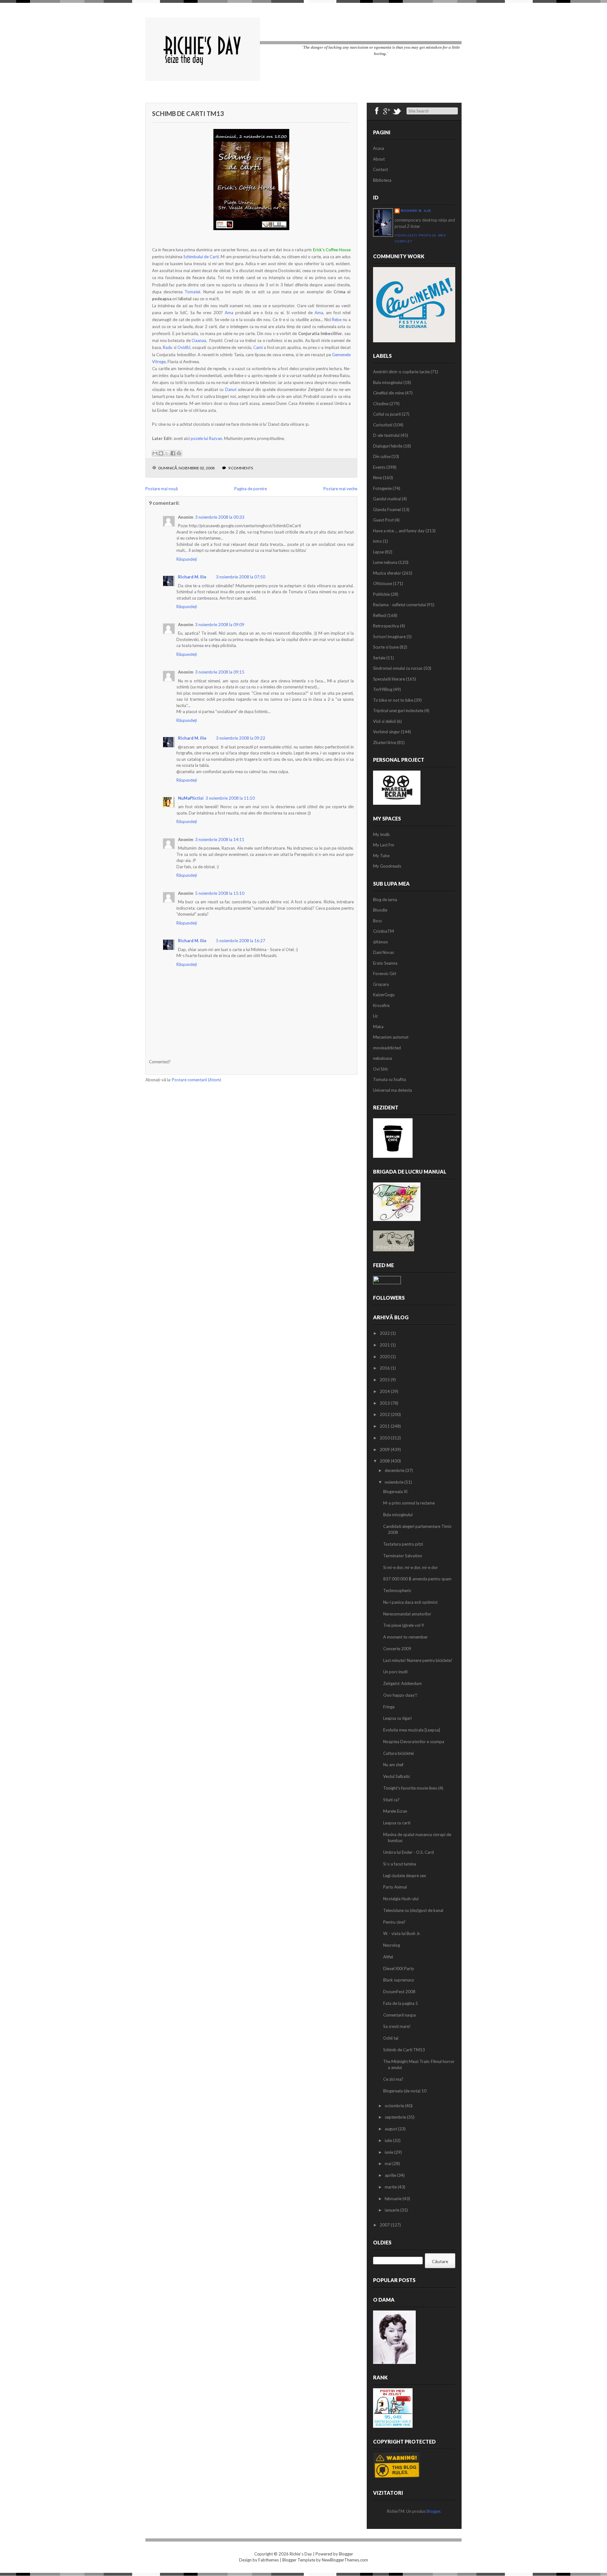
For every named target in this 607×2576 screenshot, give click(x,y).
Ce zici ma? (393, 2079)
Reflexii (380, 615)
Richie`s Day (301, 2554)
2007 (385, 2225)
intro (377, 541)
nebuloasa (383, 1058)
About (379, 159)
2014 (385, 1391)
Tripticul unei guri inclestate (398, 711)
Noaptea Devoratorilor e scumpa (414, 1742)
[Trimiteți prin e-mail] (155, 453)
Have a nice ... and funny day (399, 531)
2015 (385, 1380)
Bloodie (380, 910)
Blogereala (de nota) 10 (405, 2091)
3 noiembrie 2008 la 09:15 (220, 672)
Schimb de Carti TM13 (188, 113)
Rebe (337, 320)
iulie (389, 2140)
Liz (375, 1016)
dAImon (380, 942)
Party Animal (395, 1887)
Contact (380, 169)
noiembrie (395, 1482)
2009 (385, 1450)
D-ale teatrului (386, 435)
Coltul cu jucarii (387, 414)
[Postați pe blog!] (161, 453)
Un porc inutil (395, 1672)
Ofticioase (383, 583)
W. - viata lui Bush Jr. (402, 1933)
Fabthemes (269, 2560)
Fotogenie (382, 488)
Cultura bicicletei (399, 1753)
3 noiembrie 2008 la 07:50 (241, 577)
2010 (385, 1438)
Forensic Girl (385, 974)
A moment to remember (405, 1637)
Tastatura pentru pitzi (403, 1544)
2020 (385, 1357)
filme (377, 478)
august (391, 2129)
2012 (385, 1414)
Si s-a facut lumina (400, 1864)
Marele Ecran (395, 1811)
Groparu (381, 984)
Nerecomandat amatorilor (407, 1614)
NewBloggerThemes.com (345, 2560)
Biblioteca (382, 180)
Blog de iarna (385, 900)
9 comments (241, 468)
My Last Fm (384, 845)
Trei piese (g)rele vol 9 (404, 1625)
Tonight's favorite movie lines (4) (413, 1788)
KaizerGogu (384, 995)
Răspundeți (187, 559)
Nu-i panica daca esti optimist (410, 1602)
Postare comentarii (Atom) (196, 1080)
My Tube (381, 856)
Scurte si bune (386, 647)
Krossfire (381, 1005)
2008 (385, 1461)
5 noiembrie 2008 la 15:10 (220, 893)
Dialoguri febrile (388, 446)
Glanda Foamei (387, 510)
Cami (258, 347)
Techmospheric (397, 1590)
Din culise (382, 456)
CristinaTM (383, 931)
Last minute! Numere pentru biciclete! (418, 1660)
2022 (385, 1333)
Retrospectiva (386, 626)
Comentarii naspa (399, 2015)
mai (389, 2164)
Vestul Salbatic (397, 1776)
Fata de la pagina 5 (401, 2003)
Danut (231, 389)
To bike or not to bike (393, 700)
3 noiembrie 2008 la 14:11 (220, 839)
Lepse (378, 552)
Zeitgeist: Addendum (402, 1683)
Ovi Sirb (380, 1069)
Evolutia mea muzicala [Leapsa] (412, 1730)
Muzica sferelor (387, 573)
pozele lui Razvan (206, 438)
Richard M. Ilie (192, 577)
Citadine (381, 404)
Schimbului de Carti (201, 257)
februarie (394, 2199)
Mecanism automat (391, 1037)
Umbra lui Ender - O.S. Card (408, 1852)
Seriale (379, 658)
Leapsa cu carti (397, 1823)
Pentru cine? (394, 1922)
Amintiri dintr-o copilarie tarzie (401, 372)
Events (379, 467)
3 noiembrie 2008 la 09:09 (220, 625)
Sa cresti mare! (397, 2026)
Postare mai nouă (162, 489)
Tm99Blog (383, 689)
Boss (377, 921)
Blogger (433, 2511)
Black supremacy (399, 1980)
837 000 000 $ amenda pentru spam (417, 1579)
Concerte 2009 (397, 1649)
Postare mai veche (340, 489)
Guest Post (383, 520)
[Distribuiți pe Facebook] (173, 453)
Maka (378, 1027)
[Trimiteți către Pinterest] (179, 453)
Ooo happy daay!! (400, 1695)
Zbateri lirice (385, 742)
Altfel (388, 1957)
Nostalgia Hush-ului (401, 1899)
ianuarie (392, 2210)
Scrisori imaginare (389, 637)
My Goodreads (387, 866)
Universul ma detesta (392, 1090)
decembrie (395, 1470)
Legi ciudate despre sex (405, 1876)
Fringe (389, 1707)
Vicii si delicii (384, 721)
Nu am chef (393, 1765)
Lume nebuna (385, 562)
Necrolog (392, 1945)
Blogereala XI (395, 1492)
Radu (168, 347)
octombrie (395, 2106)
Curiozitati (383, 425)
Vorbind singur (386, 732)
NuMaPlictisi (191, 798)
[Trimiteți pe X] (167, 453)
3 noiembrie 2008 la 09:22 (241, 738)
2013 (385, 1403)
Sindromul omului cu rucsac (398, 668)
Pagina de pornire (251, 489)
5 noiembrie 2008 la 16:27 (241, 941)
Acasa (379, 148)
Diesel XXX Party (399, 1969)
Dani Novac (384, 952)
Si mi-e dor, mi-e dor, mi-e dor (411, 1567)
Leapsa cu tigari (397, 1718)
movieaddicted (387, 1048)
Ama (230, 313)
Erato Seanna (385, 963)
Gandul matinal (387, 499)
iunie (389, 2152)
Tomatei (192, 292)
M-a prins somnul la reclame (409, 1503)
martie (391, 2187)
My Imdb (381, 834)
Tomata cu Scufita (389, 1079)
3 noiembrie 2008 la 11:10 (230, 798)
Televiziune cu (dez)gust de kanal (413, 1910)
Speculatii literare (389, 679)
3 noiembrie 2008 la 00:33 (220, 517)
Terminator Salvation (403, 1556)
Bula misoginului (388, 382)
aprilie (391, 2175)
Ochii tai (391, 2038)
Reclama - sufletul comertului (399, 605)
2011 (385, 1426)
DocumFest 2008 (399, 1992)
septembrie (396, 2117)
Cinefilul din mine (389, 393)
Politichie (381, 594)
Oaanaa (199, 340)
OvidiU (184, 347)
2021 (385, 1345)
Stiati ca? (391, 1800)
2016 (385, 1368)
